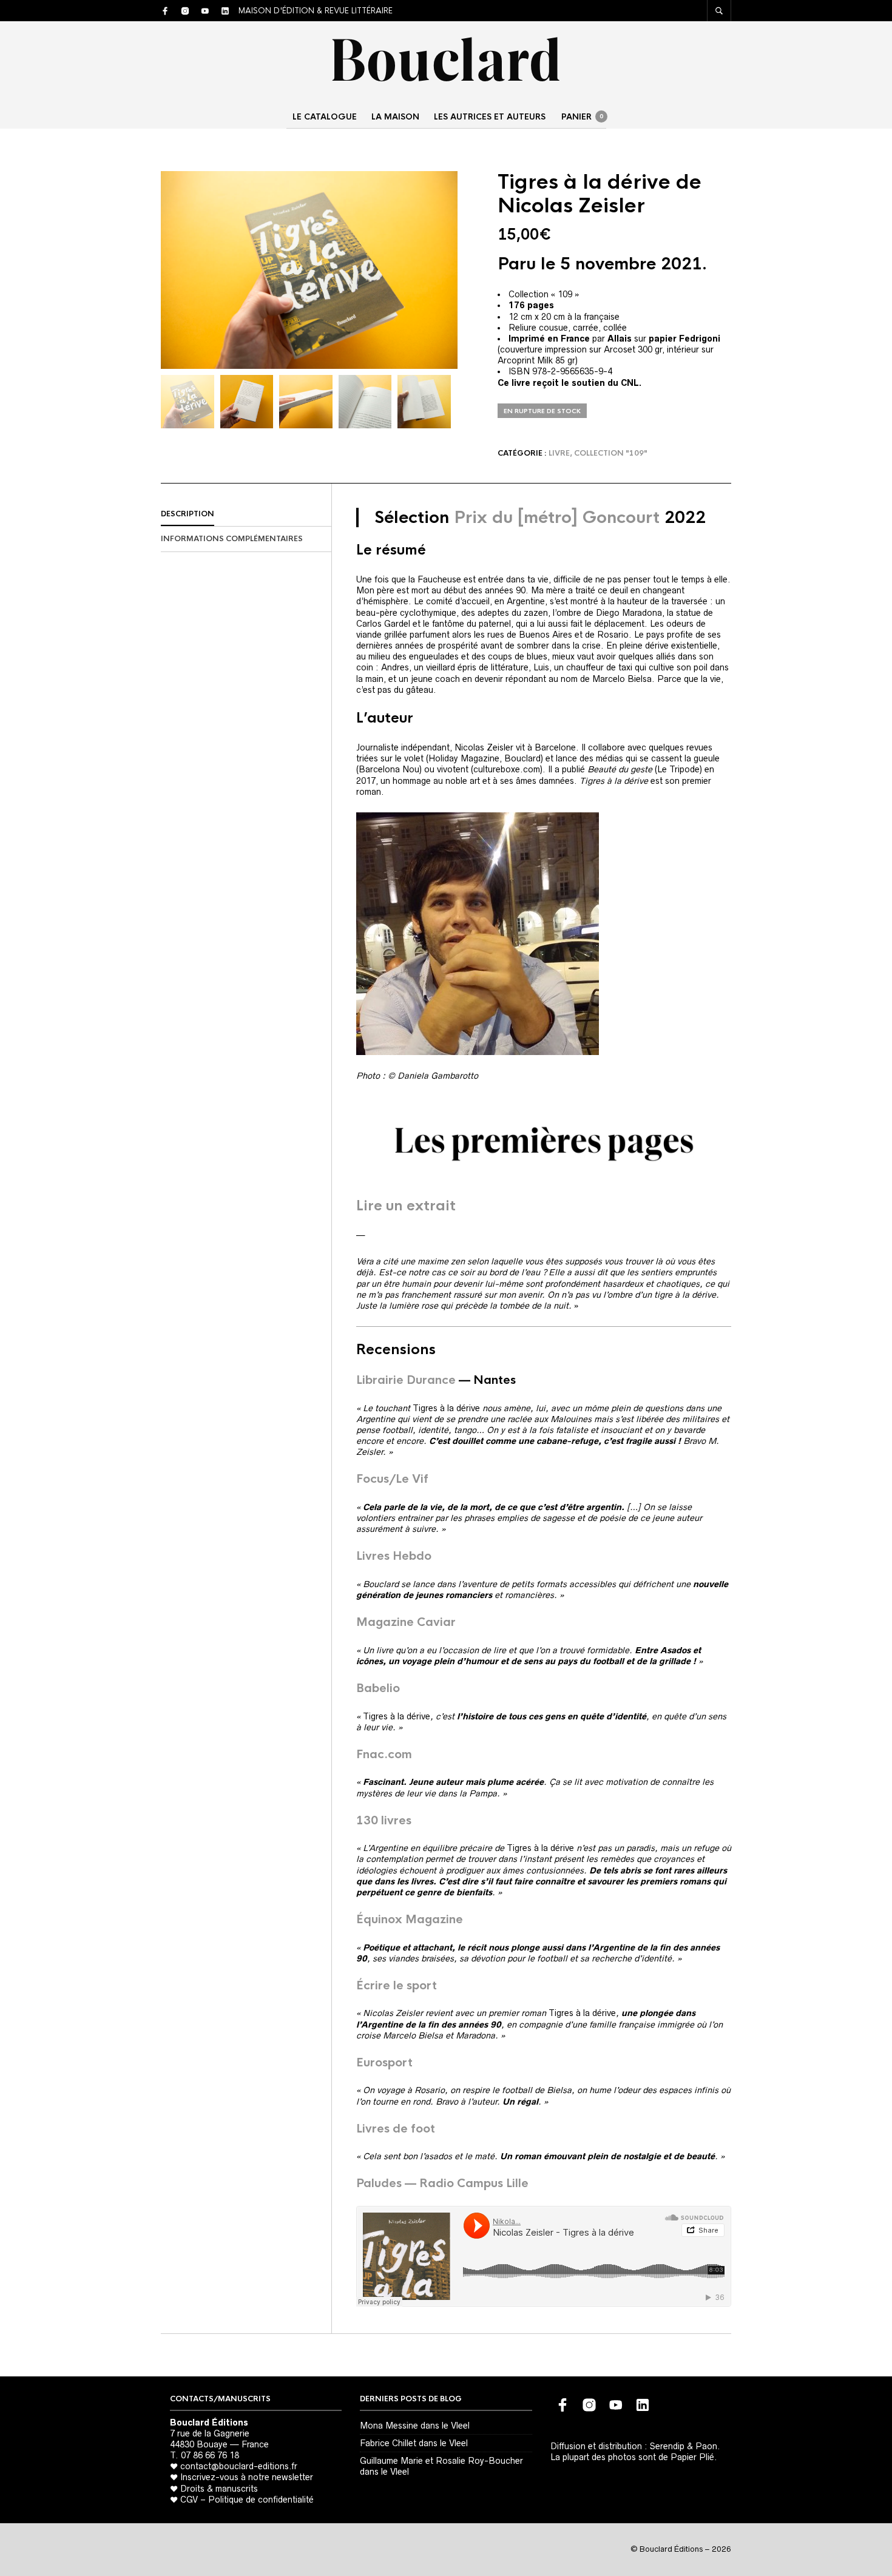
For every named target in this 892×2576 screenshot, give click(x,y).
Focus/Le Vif (392, 1479)
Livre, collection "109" (598, 453)
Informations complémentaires (232, 539)
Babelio (378, 1688)
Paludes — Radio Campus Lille (442, 2183)
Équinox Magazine (410, 1920)
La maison (395, 117)
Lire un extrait (406, 1206)
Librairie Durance (406, 1380)
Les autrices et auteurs (490, 117)
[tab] (246, 514)
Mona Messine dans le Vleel (415, 2426)
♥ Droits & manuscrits (214, 2489)
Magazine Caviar (406, 1622)
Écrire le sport (397, 1986)
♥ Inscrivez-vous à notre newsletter (242, 2477)
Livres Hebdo (394, 1556)
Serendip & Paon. (685, 2446)
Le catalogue (325, 117)
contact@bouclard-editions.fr (239, 2466)
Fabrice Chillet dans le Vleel (414, 2443)
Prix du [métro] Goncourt (557, 518)
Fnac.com (384, 1755)
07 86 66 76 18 (210, 2455)
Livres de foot (396, 2129)
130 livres (384, 1821)
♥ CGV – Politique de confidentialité (242, 2500)
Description (188, 514)
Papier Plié (692, 2457)
